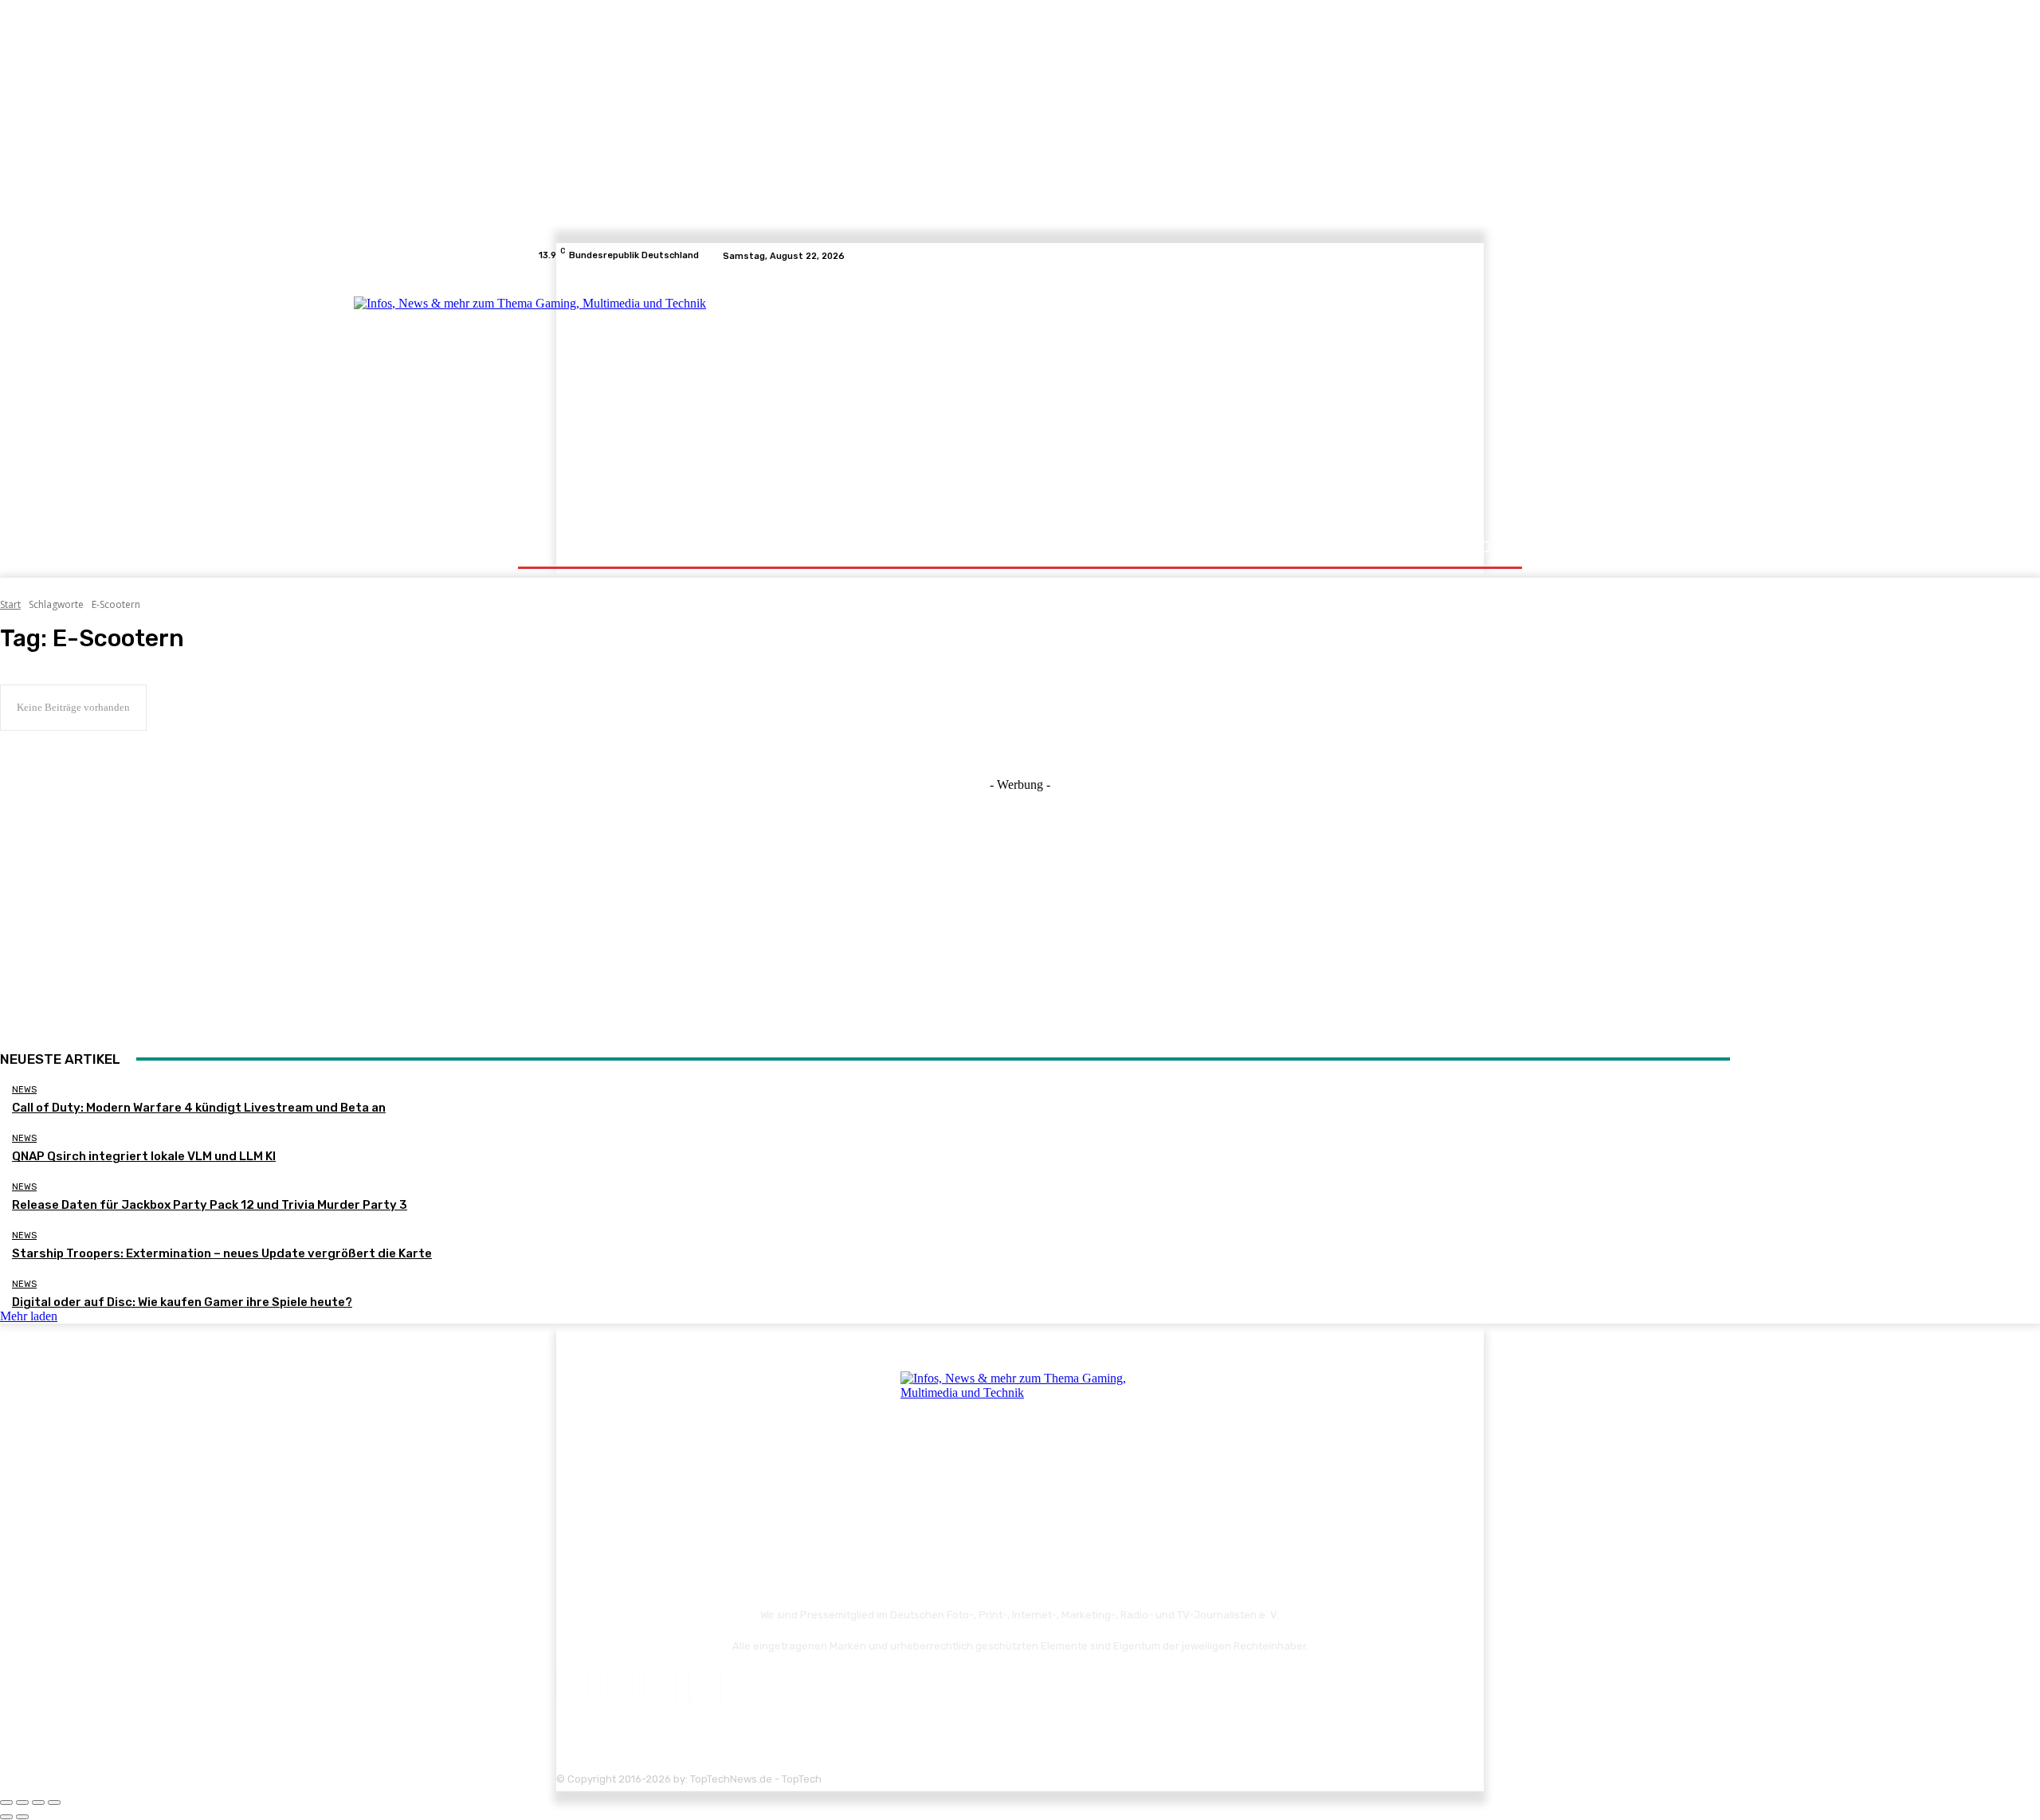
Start (10, 604)
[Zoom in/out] (54, 1802)
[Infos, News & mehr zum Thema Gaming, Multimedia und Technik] (695, 398)
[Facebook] (1436, 256)
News (24, 1090)
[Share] (22, 1802)
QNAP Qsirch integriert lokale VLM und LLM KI (144, 1156)
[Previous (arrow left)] (6, 1817)
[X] (1474, 256)
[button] (1484, 547)
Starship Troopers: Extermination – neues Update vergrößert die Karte (222, 1253)
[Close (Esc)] (6, 1802)
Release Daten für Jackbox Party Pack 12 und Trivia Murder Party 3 (210, 1205)
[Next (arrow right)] (22, 1817)
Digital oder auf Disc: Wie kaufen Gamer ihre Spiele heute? (182, 1302)
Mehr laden (29, 1316)
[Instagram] (1455, 256)
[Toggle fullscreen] (38, 1802)
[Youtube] (1493, 256)
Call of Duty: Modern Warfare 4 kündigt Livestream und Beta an (199, 1108)
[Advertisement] (1159, 400)
